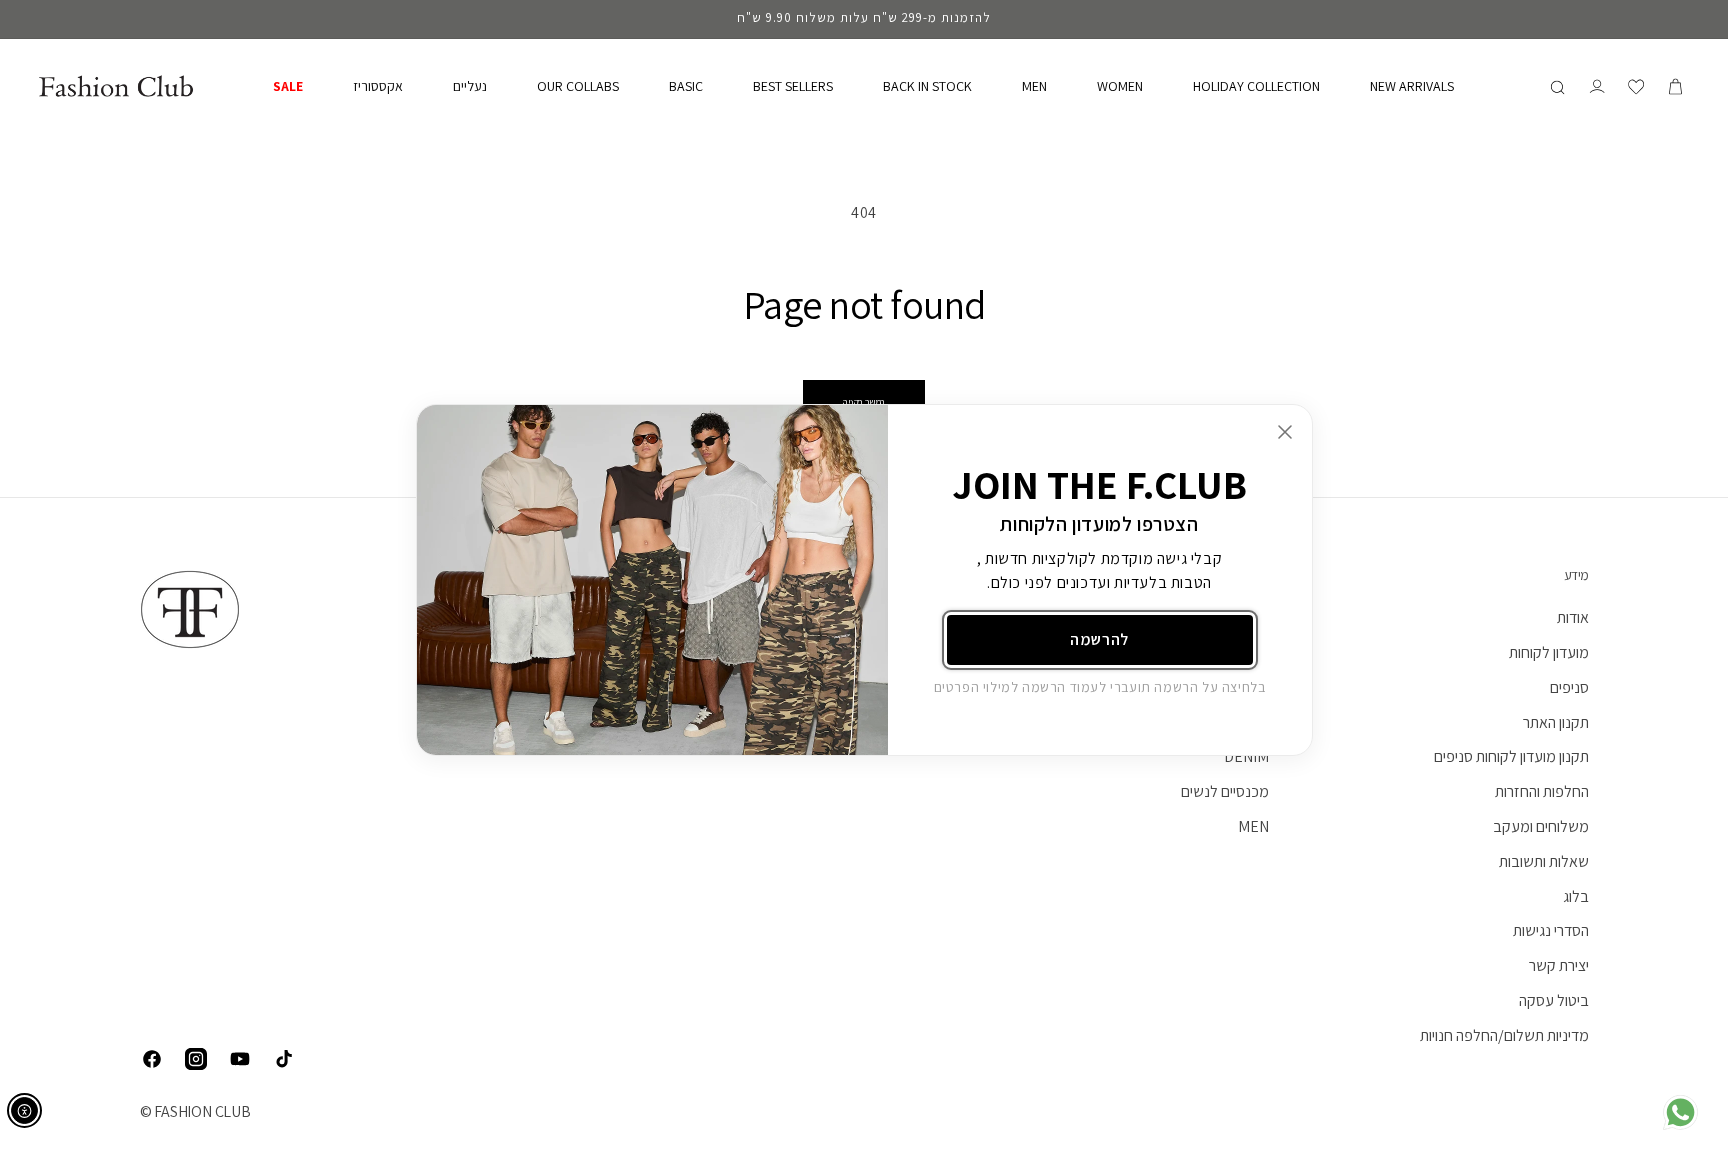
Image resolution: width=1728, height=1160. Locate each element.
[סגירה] (1285, 432)
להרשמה (1099, 639)
